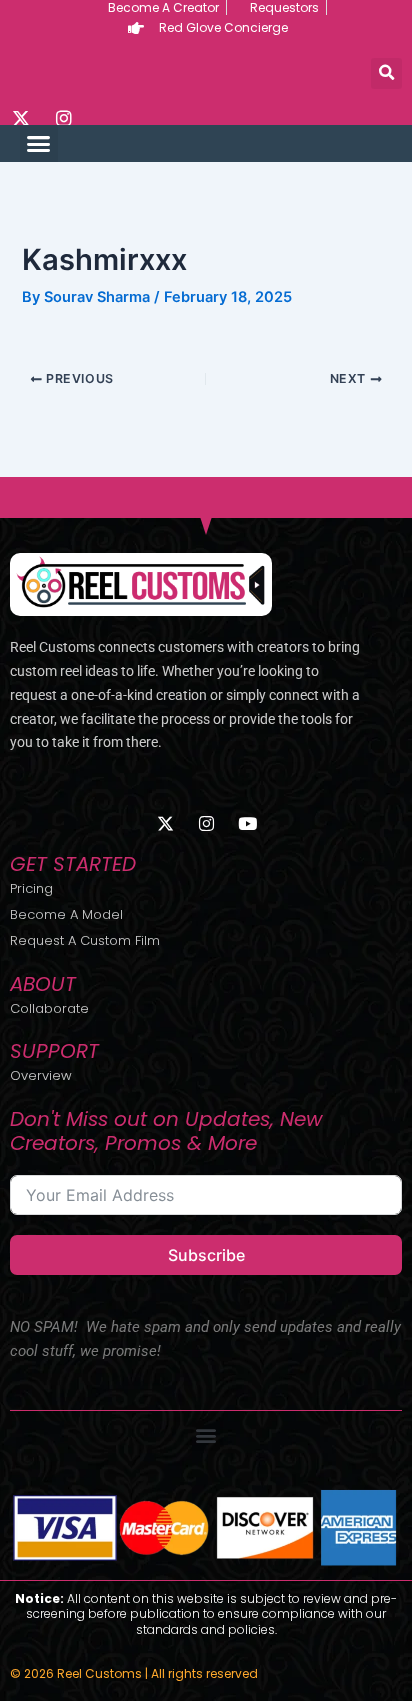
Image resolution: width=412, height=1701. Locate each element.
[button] (386, 73)
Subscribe (206, 1255)
